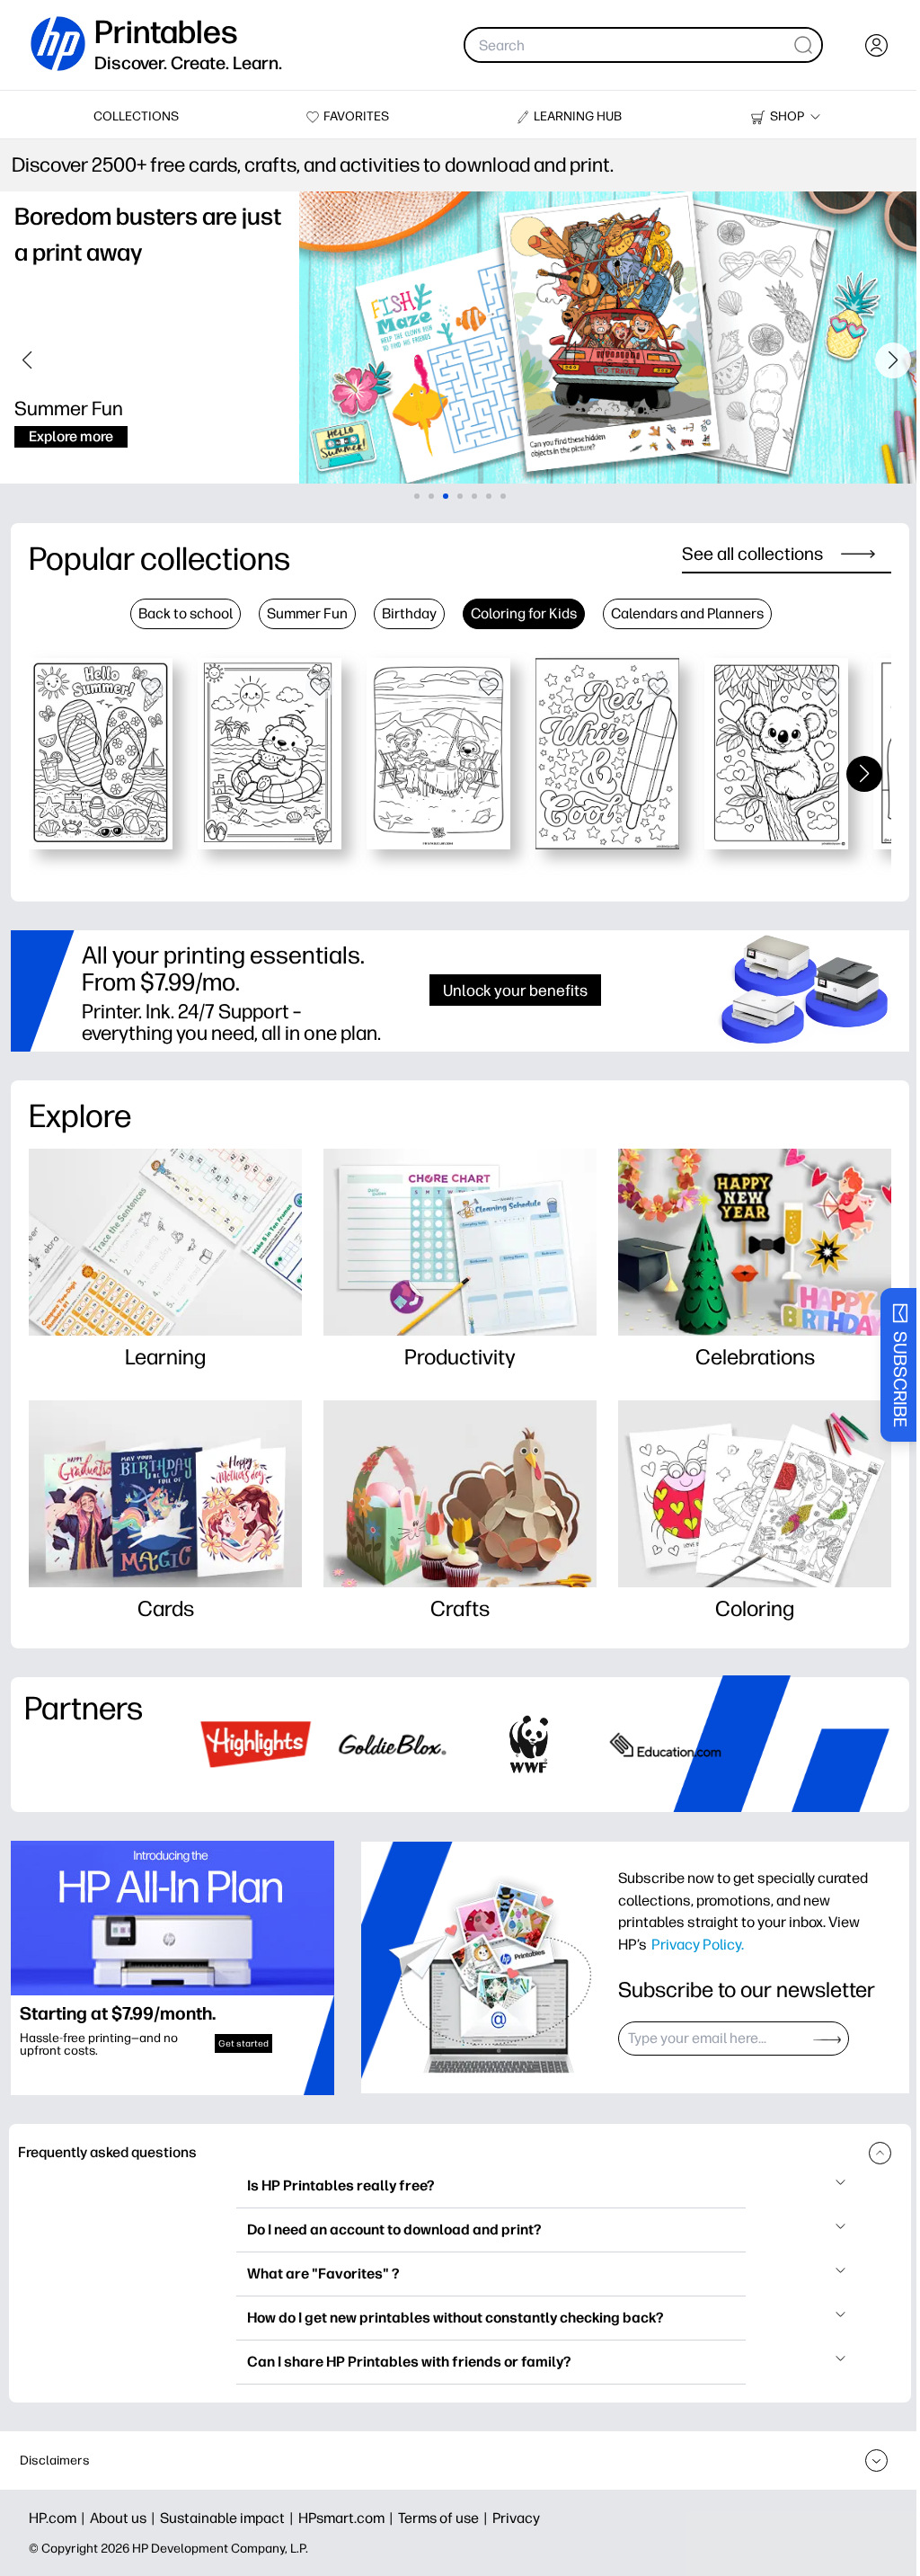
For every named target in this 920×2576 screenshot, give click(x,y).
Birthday (409, 613)
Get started (243, 2043)
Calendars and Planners (687, 613)
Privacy (516, 2518)
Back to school (186, 613)
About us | (125, 2518)
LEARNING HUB (578, 116)
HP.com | (59, 2518)
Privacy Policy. (698, 1944)
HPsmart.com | (348, 2518)
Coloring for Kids (524, 613)
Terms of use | (445, 2518)
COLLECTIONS (136, 116)
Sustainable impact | (229, 2518)
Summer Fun (307, 613)
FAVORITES (356, 116)
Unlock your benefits (515, 990)
